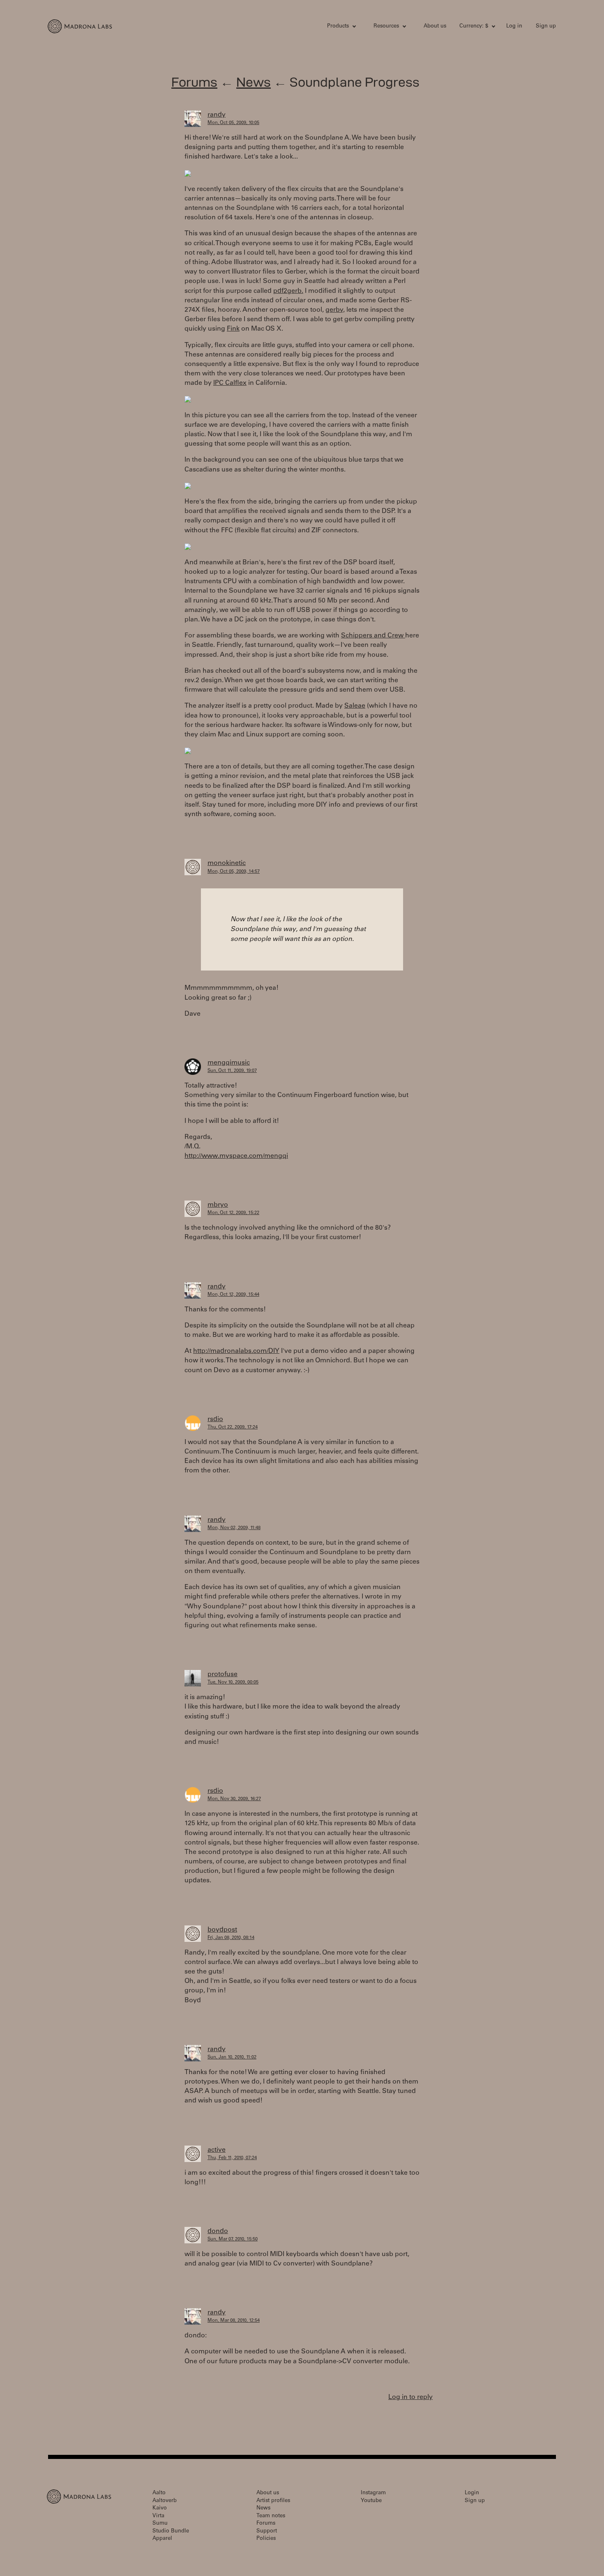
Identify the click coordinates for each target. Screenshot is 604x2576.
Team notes (271, 2516)
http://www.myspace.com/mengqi (236, 1156)
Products (338, 26)
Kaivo (160, 2508)
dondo (218, 2231)
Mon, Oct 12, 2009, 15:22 (233, 1213)
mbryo (218, 1205)
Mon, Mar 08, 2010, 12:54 (234, 2321)
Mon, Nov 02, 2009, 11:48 (234, 1528)
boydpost (222, 1930)
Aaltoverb (165, 2501)
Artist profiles (273, 2501)
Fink (233, 329)
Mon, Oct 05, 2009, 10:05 (233, 123)
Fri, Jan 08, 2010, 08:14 (231, 1938)
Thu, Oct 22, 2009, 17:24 (233, 1427)
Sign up (546, 26)
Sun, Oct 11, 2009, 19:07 (232, 1071)
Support (267, 2531)
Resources (386, 26)
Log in (514, 26)
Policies (266, 2539)
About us (435, 26)
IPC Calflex (230, 383)
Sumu (160, 2524)
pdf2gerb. (288, 291)
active (217, 2150)
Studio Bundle (171, 2531)
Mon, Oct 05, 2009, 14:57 (234, 872)
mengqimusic (229, 1063)
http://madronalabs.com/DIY (236, 1351)
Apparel (162, 2539)
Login (472, 2493)
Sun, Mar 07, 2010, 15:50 (233, 2239)
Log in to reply (410, 2397)
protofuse (222, 1674)
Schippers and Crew (373, 636)
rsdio (215, 1419)
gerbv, (335, 310)
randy (217, 115)
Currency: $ (474, 26)
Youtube (371, 2501)
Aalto (159, 2493)
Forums (194, 82)
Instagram (373, 2493)
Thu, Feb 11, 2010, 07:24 (232, 2158)
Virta (158, 2516)
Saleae (355, 706)
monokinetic (227, 863)
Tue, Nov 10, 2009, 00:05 (233, 1682)
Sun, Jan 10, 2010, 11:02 (232, 2057)
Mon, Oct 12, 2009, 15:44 (233, 1295)
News (254, 82)
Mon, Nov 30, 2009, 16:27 (234, 1799)
